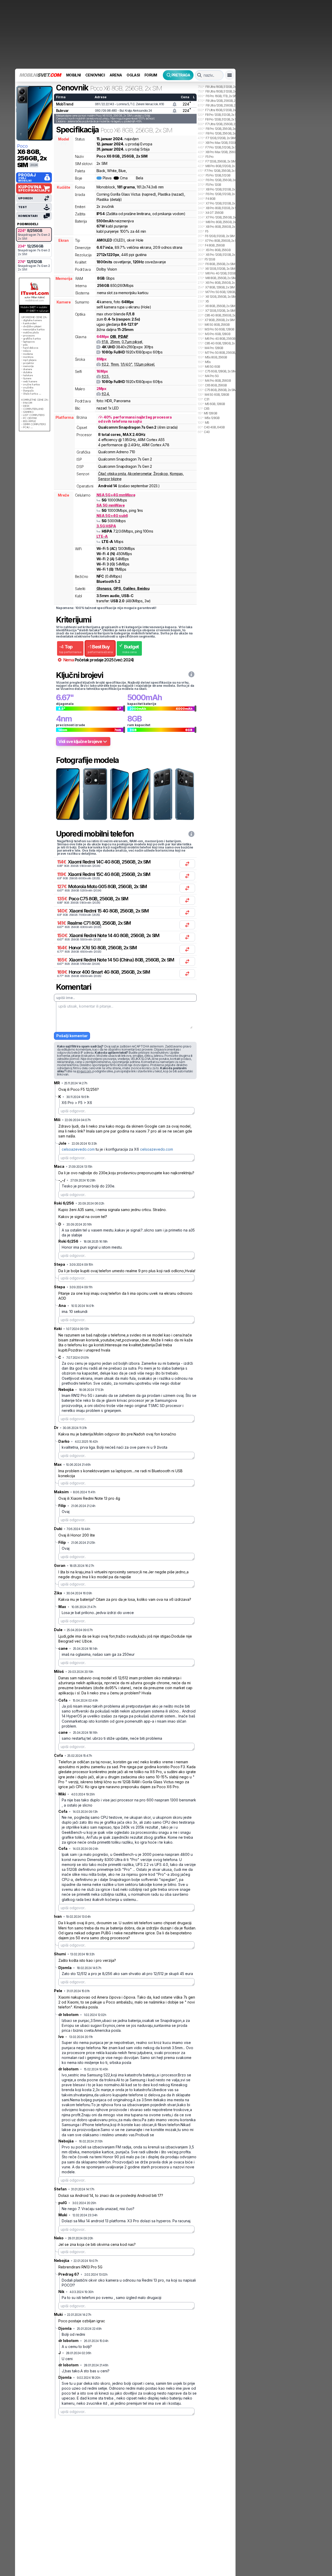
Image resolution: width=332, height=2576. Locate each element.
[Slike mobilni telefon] (68, 794)
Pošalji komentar (72, 1036)
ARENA (116, 75)
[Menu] (230, 75)
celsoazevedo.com (78, 1149)
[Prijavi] (175, 104)
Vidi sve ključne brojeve (80, 741)
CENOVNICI (95, 75)
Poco (22, 146)
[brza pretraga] (199, 75)
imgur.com (84, 1071)
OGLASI (133, 75)
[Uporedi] (187, 864)
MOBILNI (73, 75)
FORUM (151, 75)
